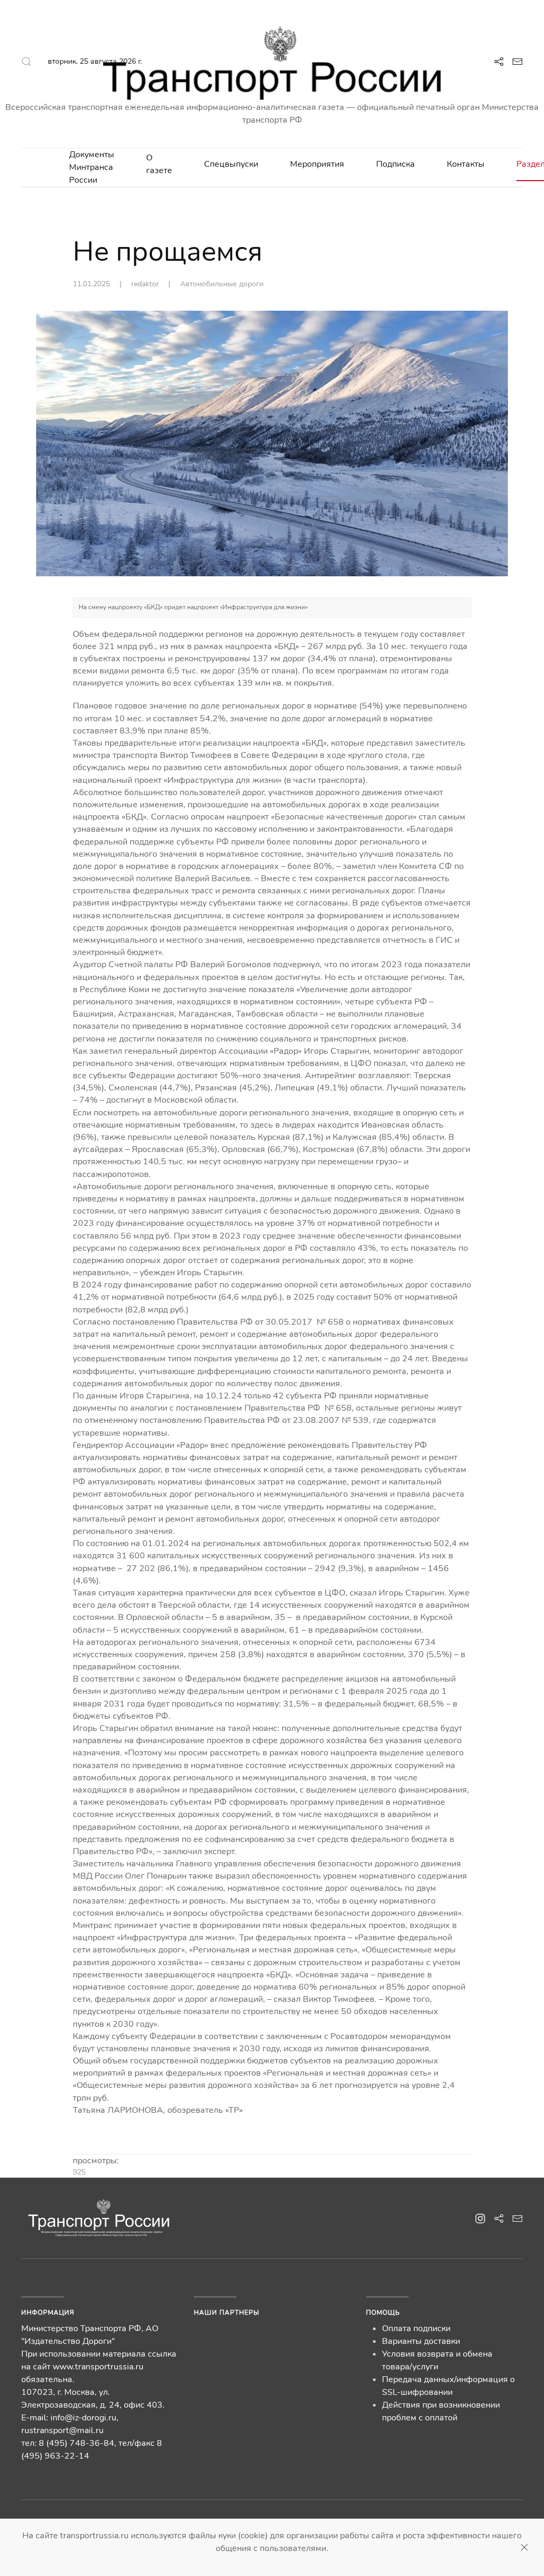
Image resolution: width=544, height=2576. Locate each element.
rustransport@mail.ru (62, 2430)
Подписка (396, 164)
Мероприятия (317, 164)
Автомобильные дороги (222, 284)
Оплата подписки (416, 2328)
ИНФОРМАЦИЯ (48, 2313)
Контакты (466, 164)
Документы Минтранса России (92, 167)
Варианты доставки (421, 2341)
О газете (159, 164)
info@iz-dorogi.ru (83, 2418)
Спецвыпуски (231, 164)
